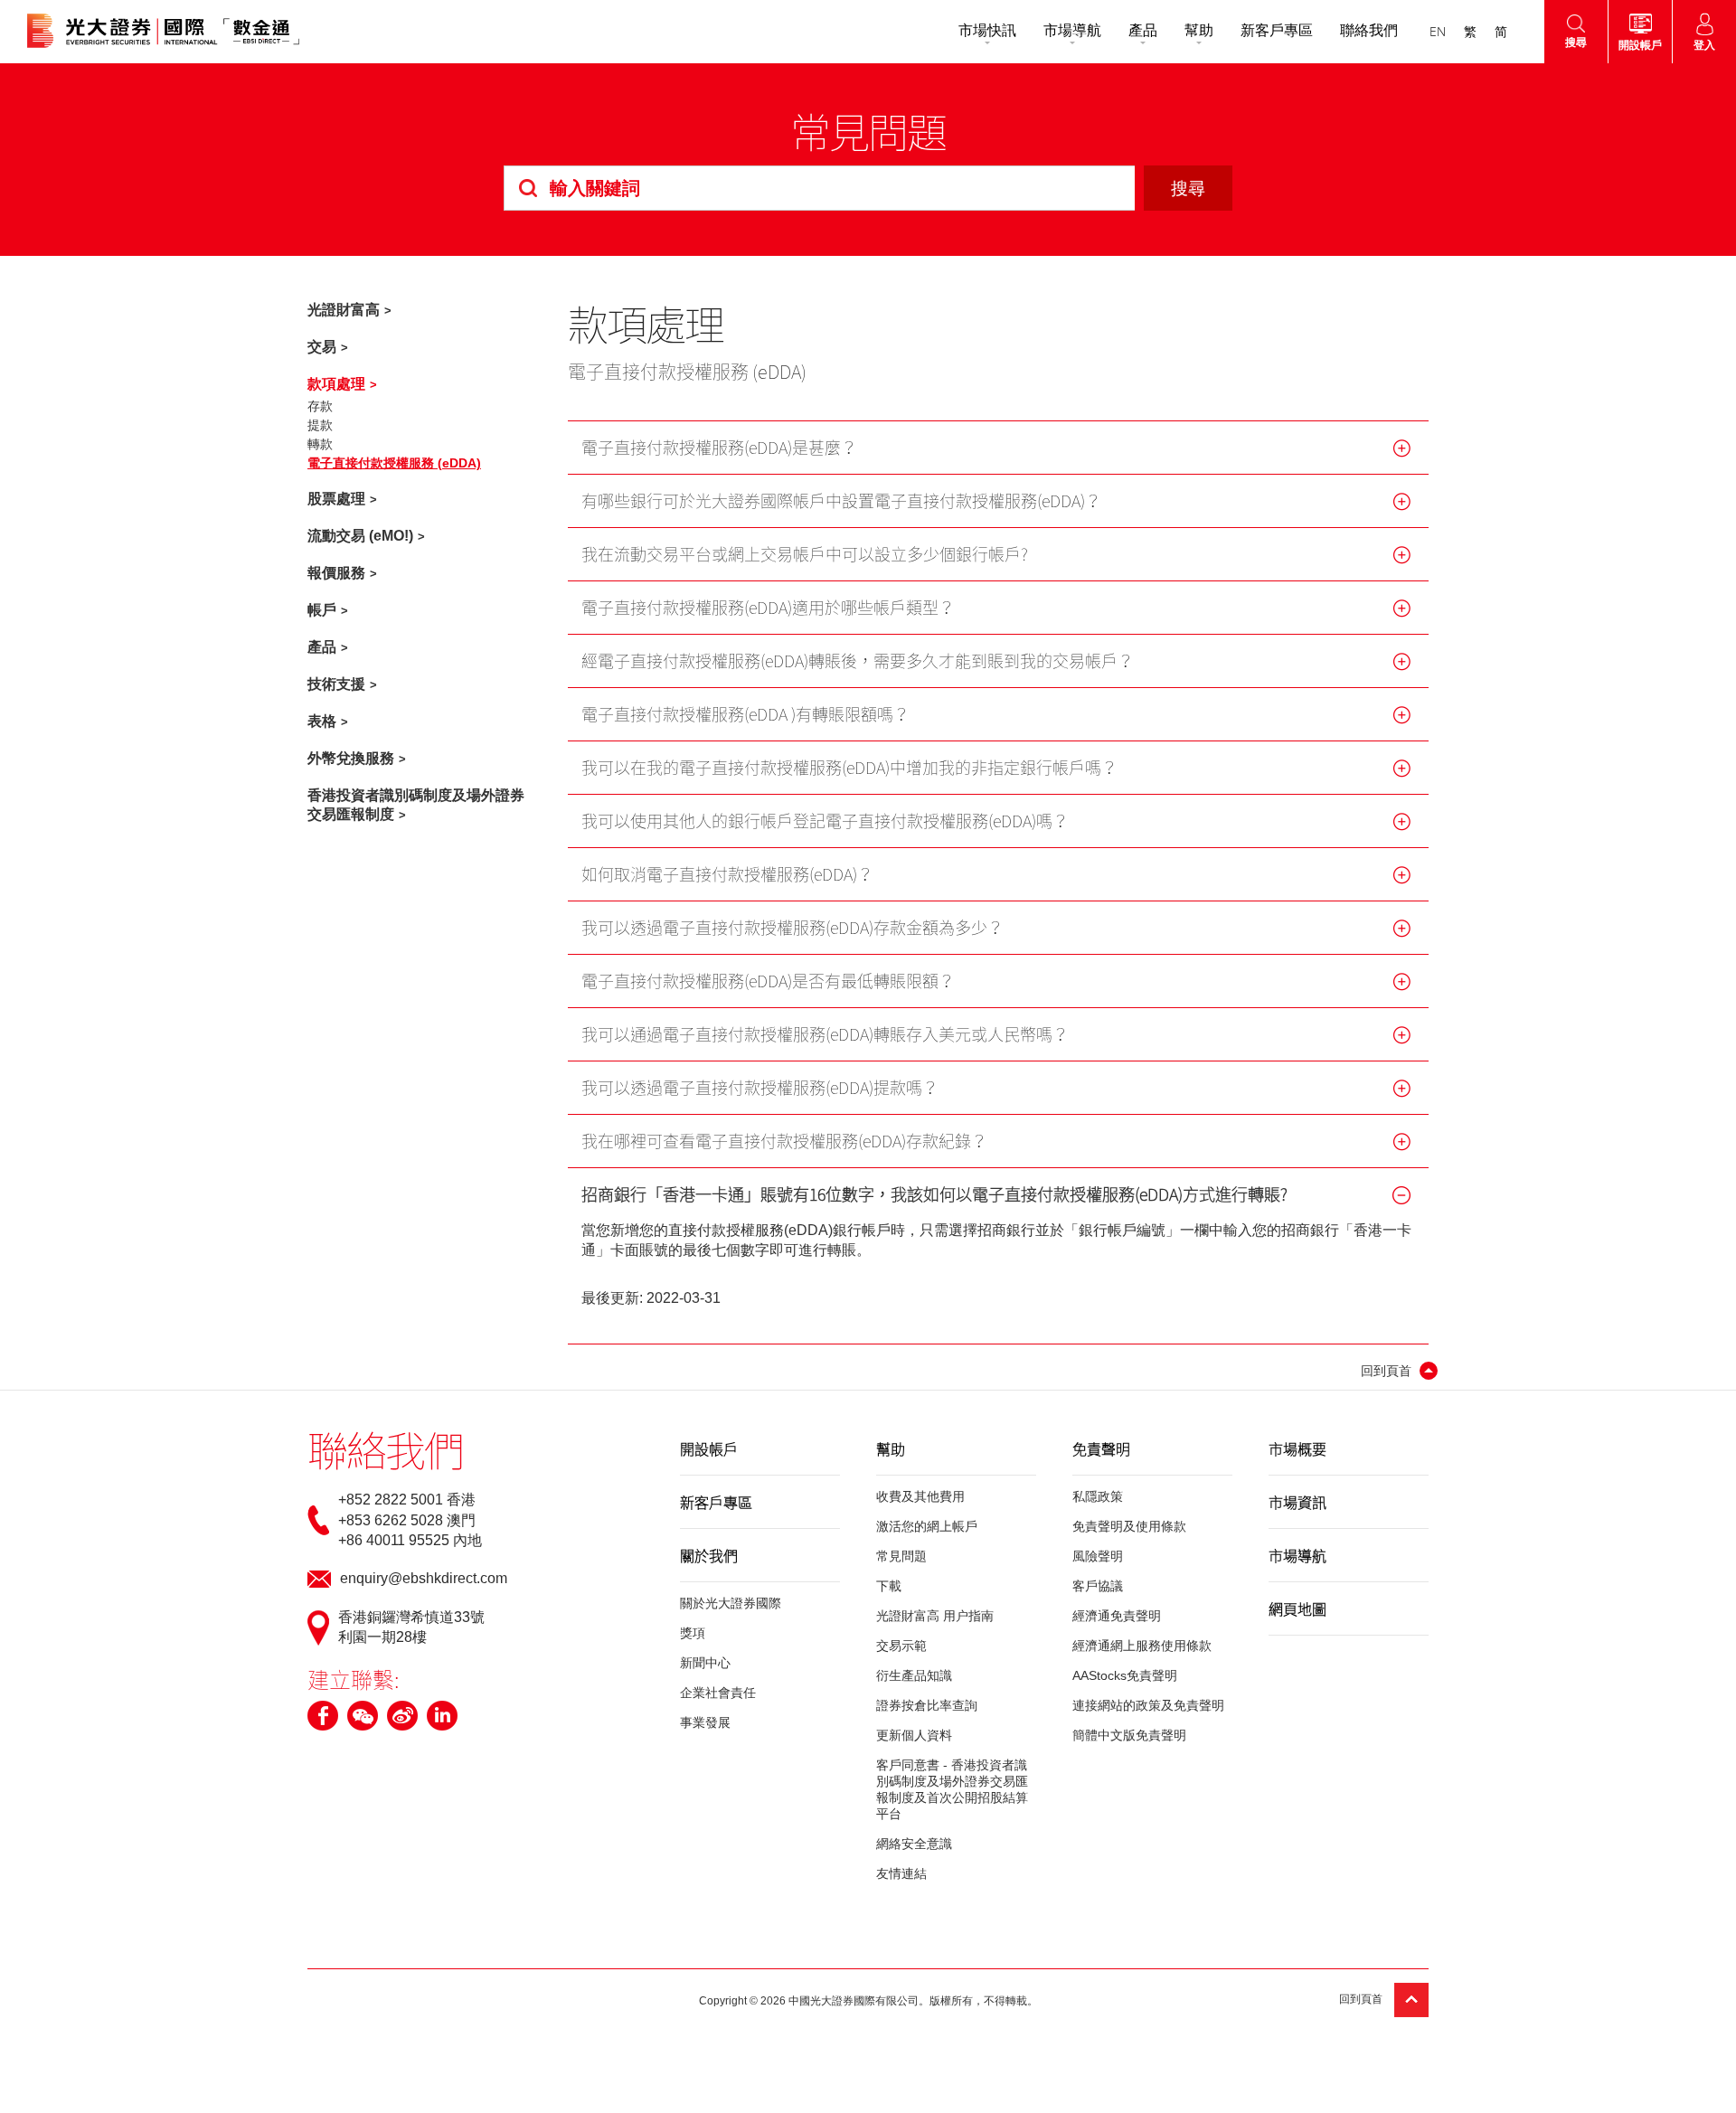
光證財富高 (344, 310)
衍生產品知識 (914, 1675)
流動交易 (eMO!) (360, 536)
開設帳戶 (709, 1448)
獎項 (693, 1633)
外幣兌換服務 (351, 758)
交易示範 (901, 1646)
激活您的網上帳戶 (927, 1526)
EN (1438, 31)
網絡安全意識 (914, 1844)
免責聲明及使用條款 (1129, 1526)
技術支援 (336, 684)
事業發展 (705, 1722)
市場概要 (1297, 1448)
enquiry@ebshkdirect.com (424, 1578)
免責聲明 (1101, 1448)
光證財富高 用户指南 (935, 1616)
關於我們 (709, 1555)
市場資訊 (1297, 1502)
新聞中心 (705, 1663)
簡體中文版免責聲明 (1129, 1735)
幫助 (1199, 30)
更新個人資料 (914, 1735)
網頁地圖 (1297, 1608)
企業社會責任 (718, 1693)
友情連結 (901, 1873)
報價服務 (336, 573)
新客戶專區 (1277, 30)
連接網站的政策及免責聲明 (1148, 1705)
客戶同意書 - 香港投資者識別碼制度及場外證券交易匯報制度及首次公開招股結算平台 (952, 1789)
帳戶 (322, 610)
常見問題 (901, 1556)
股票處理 (336, 499)
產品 (1143, 30)
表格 (322, 721)
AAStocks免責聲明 (1125, 1675)
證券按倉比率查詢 (927, 1705)
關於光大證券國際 (731, 1603)
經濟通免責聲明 (1117, 1616)
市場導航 (1072, 30)
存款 (320, 406)
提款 (320, 425)
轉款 (320, 444)
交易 (322, 347)
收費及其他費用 (920, 1496)
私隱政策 (1098, 1496)
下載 (889, 1586)
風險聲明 (1098, 1556)
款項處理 (336, 384)
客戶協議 (1098, 1586)
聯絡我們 (1369, 30)
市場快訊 (987, 30)
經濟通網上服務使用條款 (1142, 1646)
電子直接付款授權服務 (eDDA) (394, 463)
